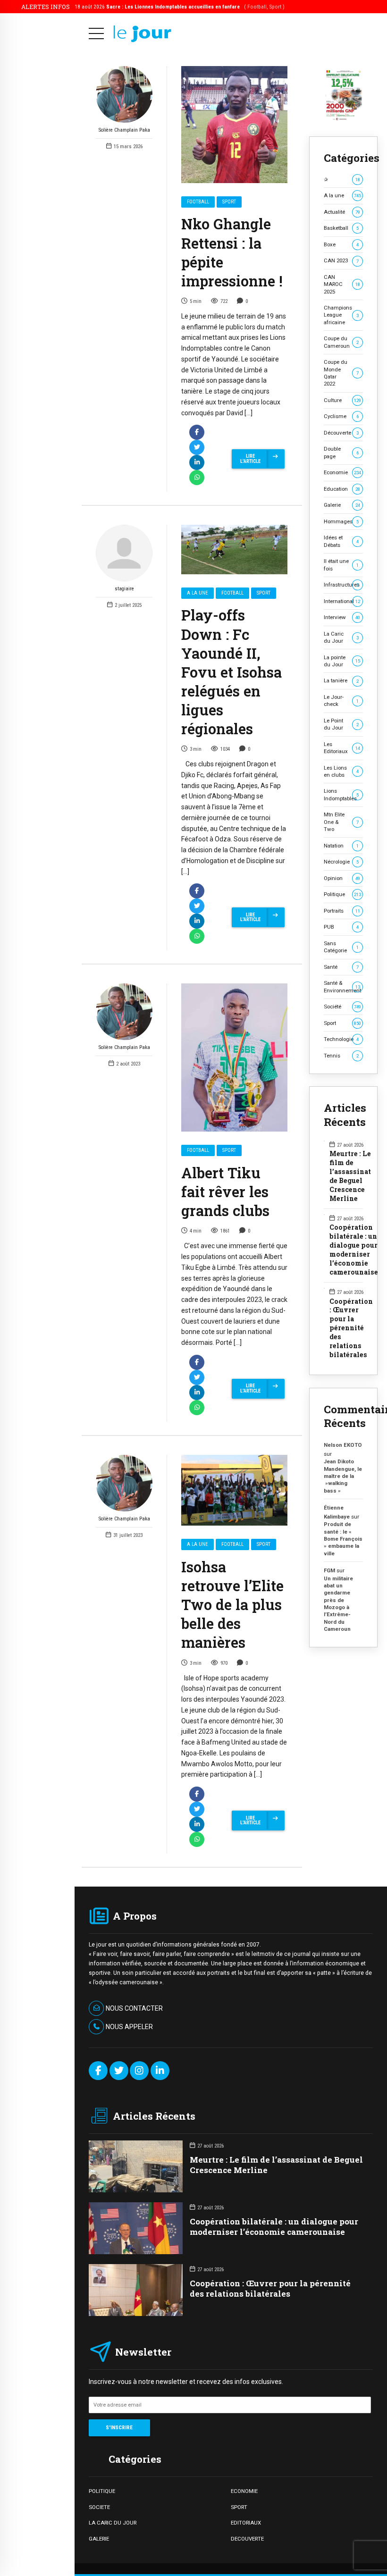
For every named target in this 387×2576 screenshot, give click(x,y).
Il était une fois (341, 565)
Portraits (342, 911)
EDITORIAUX (246, 2523)
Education (342, 489)
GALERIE (99, 2539)
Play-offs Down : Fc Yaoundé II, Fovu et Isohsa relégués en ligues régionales (231, 671)
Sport (229, 202)
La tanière (341, 680)
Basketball (341, 228)
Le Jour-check (341, 701)
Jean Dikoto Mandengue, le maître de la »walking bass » (343, 1476)
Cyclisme (341, 416)
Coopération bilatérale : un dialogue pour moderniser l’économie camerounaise (354, 1250)
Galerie (342, 505)
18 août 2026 (180, 7)
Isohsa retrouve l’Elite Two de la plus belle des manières (232, 1604)
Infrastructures (342, 585)
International (342, 601)
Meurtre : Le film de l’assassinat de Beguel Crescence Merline (350, 1176)
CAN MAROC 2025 (342, 284)
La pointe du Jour (342, 661)
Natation (341, 846)
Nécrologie (341, 862)
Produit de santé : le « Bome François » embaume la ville (343, 1539)
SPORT (239, 2507)
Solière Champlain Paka (124, 130)
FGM (329, 1570)
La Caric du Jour (341, 637)
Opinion (342, 878)
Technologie (341, 1039)
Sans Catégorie (341, 947)
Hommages (341, 521)
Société (343, 1007)
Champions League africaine (341, 315)
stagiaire (124, 589)
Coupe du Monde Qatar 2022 (341, 373)
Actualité (342, 212)
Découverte (341, 433)
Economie (343, 472)
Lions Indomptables (341, 794)
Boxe (341, 244)
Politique (343, 894)
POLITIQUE (102, 2491)
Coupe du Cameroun (341, 342)
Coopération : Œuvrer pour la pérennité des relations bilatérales (351, 1328)
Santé (341, 967)
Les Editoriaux (342, 748)
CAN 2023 (341, 260)
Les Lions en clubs (341, 771)
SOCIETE (99, 2507)
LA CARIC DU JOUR (113, 2523)
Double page (341, 452)
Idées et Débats (341, 541)
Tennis (341, 1056)
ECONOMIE (244, 2491)
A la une (198, 593)
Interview (342, 617)
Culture (343, 400)
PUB (341, 927)
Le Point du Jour (341, 724)
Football (198, 202)
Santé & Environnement (342, 986)
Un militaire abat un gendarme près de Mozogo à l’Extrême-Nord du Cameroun (338, 1604)
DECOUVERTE (247, 2539)
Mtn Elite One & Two (341, 822)
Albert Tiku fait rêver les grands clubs (225, 1192)
